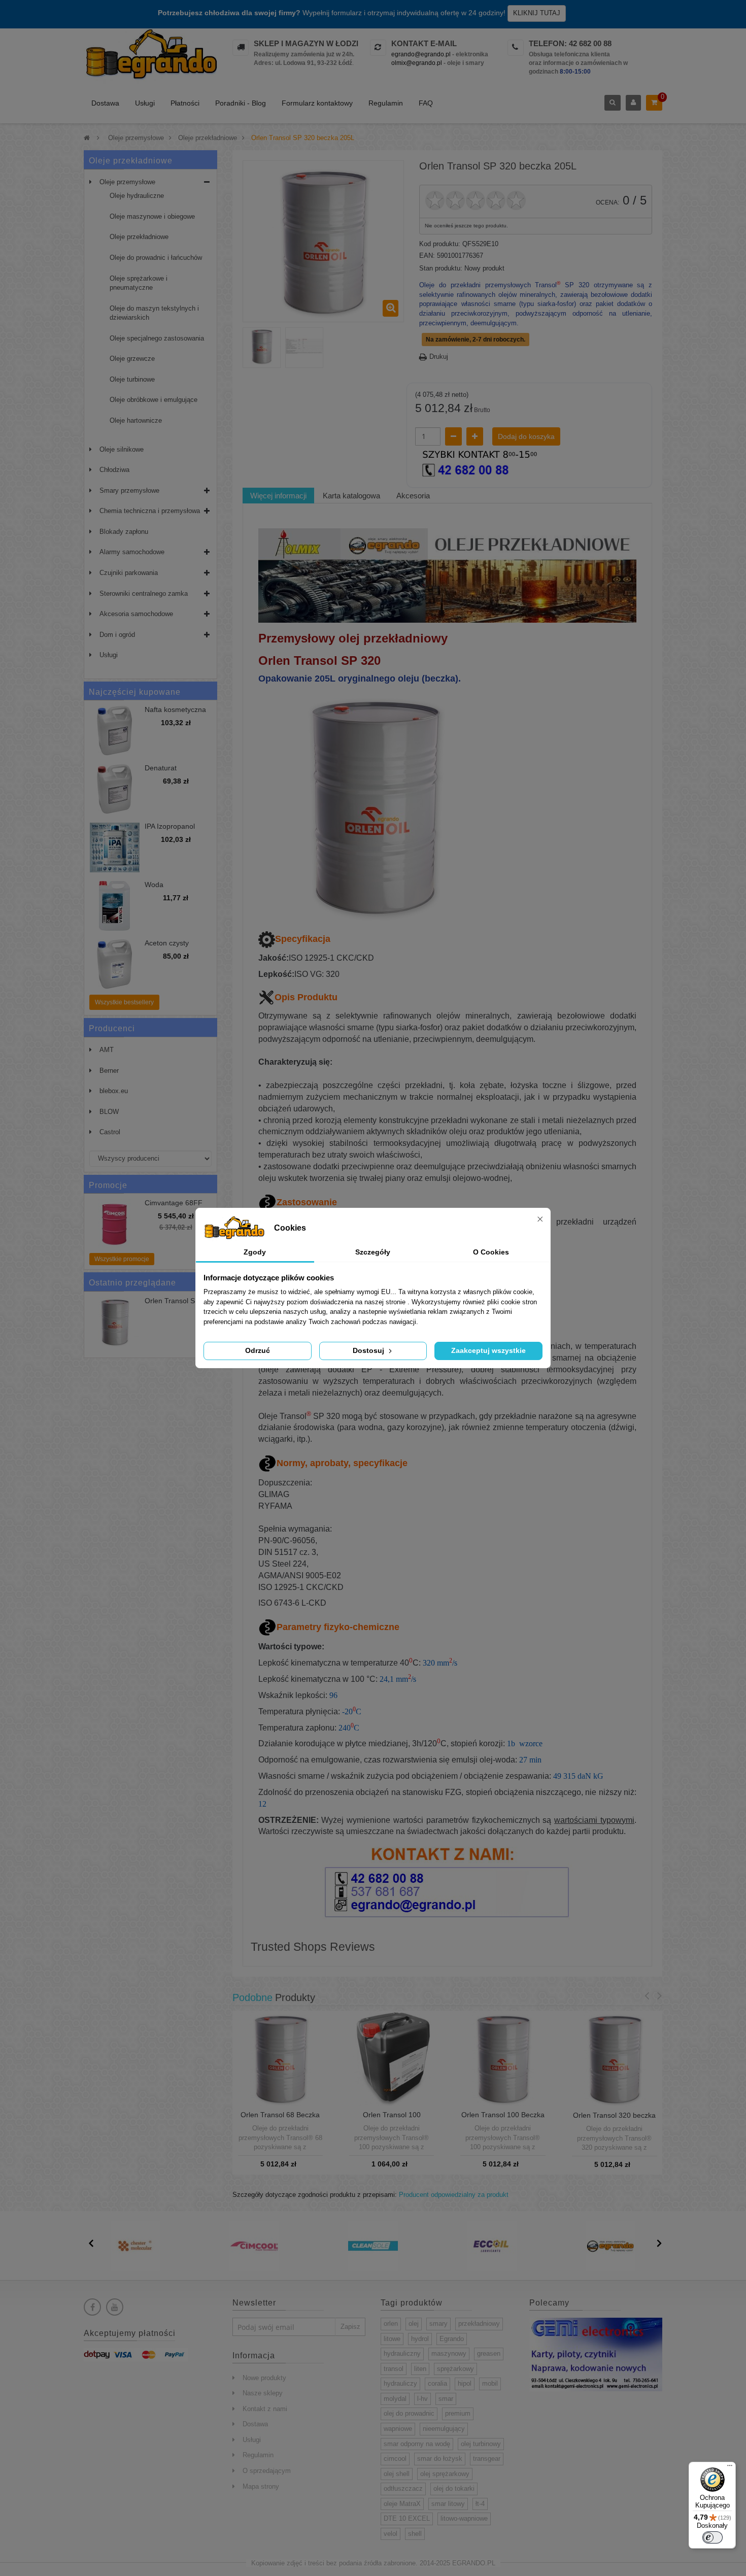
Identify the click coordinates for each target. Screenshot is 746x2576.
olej (414, 2324)
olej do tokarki (454, 2488)
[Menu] (730, 2468)
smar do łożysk (440, 2459)
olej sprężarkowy (445, 2474)
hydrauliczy (400, 2383)
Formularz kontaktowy (317, 103)
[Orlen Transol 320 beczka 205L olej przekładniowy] (615, 2058)
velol (391, 2534)
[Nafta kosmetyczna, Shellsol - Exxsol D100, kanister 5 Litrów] (115, 731)
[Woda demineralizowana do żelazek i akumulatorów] (115, 906)
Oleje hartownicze (136, 420)
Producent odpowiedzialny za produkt (454, 2195)
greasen (489, 2353)
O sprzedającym (267, 2471)
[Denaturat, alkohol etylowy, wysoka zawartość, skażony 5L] (115, 789)
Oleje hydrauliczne (137, 196)
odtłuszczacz (403, 2488)
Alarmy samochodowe (132, 552)
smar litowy (448, 2504)
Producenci (112, 1028)
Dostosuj (369, 1350)
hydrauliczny (402, 2353)
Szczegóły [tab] (373, 1252)
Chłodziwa (114, 470)
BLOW (109, 1112)
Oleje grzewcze (132, 359)
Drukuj (439, 357)
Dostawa (105, 103)
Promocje (108, 1185)
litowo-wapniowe (464, 2518)
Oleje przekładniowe (139, 237)
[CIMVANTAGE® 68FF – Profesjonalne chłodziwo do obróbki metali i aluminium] (115, 1224)
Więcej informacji (278, 496)
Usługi (145, 103)
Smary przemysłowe (129, 490)
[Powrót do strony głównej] (87, 138)
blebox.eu (114, 1091)
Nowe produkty (264, 2378)
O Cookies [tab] (491, 1252)
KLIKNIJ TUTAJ (537, 13)
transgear (487, 2459)
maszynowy (449, 2353)
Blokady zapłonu (124, 532)
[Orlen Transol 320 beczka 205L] (262, 346)
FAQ (426, 103)
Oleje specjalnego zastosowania (157, 338)
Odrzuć (258, 1350)
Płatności (185, 103)
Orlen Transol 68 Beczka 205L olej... (280, 2119)
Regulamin (386, 103)
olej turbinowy (481, 2444)
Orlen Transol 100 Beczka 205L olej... (503, 2119)
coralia (437, 2383)
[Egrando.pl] (150, 56)
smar (446, 2399)
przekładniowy (479, 2324)
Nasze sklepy (263, 2393)
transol (394, 2369)
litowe (392, 2339)
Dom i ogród (117, 635)
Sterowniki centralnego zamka (144, 594)
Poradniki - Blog (241, 103)
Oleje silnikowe (122, 449)
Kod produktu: (440, 244)
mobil (490, 2383)
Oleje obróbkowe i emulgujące (154, 400)
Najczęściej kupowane (135, 692)
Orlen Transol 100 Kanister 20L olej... (392, 2119)
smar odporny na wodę (417, 2444)
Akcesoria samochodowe (136, 614)
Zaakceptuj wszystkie (488, 1350)
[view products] (135, 2246)
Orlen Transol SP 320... (172, 1305)
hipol (465, 2383)
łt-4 (480, 2504)
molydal (395, 2399)
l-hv (422, 2399)
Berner (109, 1071)
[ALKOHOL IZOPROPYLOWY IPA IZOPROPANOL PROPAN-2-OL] (115, 848)
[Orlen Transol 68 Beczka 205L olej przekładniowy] (280, 2058)
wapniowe (398, 2429)
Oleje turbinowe (132, 379)
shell (415, 2534)
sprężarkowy (455, 2369)
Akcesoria (413, 496)
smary (438, 2324)
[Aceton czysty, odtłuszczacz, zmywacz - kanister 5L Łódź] (115, 964)
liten (420, 2369)
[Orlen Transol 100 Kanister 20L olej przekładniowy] (392, 2058)
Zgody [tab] (255, 1252)
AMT (107, 1050)
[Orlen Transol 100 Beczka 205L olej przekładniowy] (503, 2058)
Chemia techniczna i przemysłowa (150, 511)
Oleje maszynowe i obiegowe (152, 216)
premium (458, 2413)
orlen (391, 2324)
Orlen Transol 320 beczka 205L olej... (614, 2119)
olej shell (397, 2474)
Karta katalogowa (351, 496)
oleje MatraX (402, 2504)
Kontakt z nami (265, 2409)
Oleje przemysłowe (127, 182)
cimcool (395, 2459)
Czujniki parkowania (129, 573)
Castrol (110, 1132)
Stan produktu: (441, 268)
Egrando (452, 2339)
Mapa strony (261, 2486)
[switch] (713, 2537)
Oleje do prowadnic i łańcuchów (156, 258)
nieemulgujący (444, 2429)
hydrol (420, 2339)
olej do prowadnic (409, 2413)
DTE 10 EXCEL (407, 2518)
